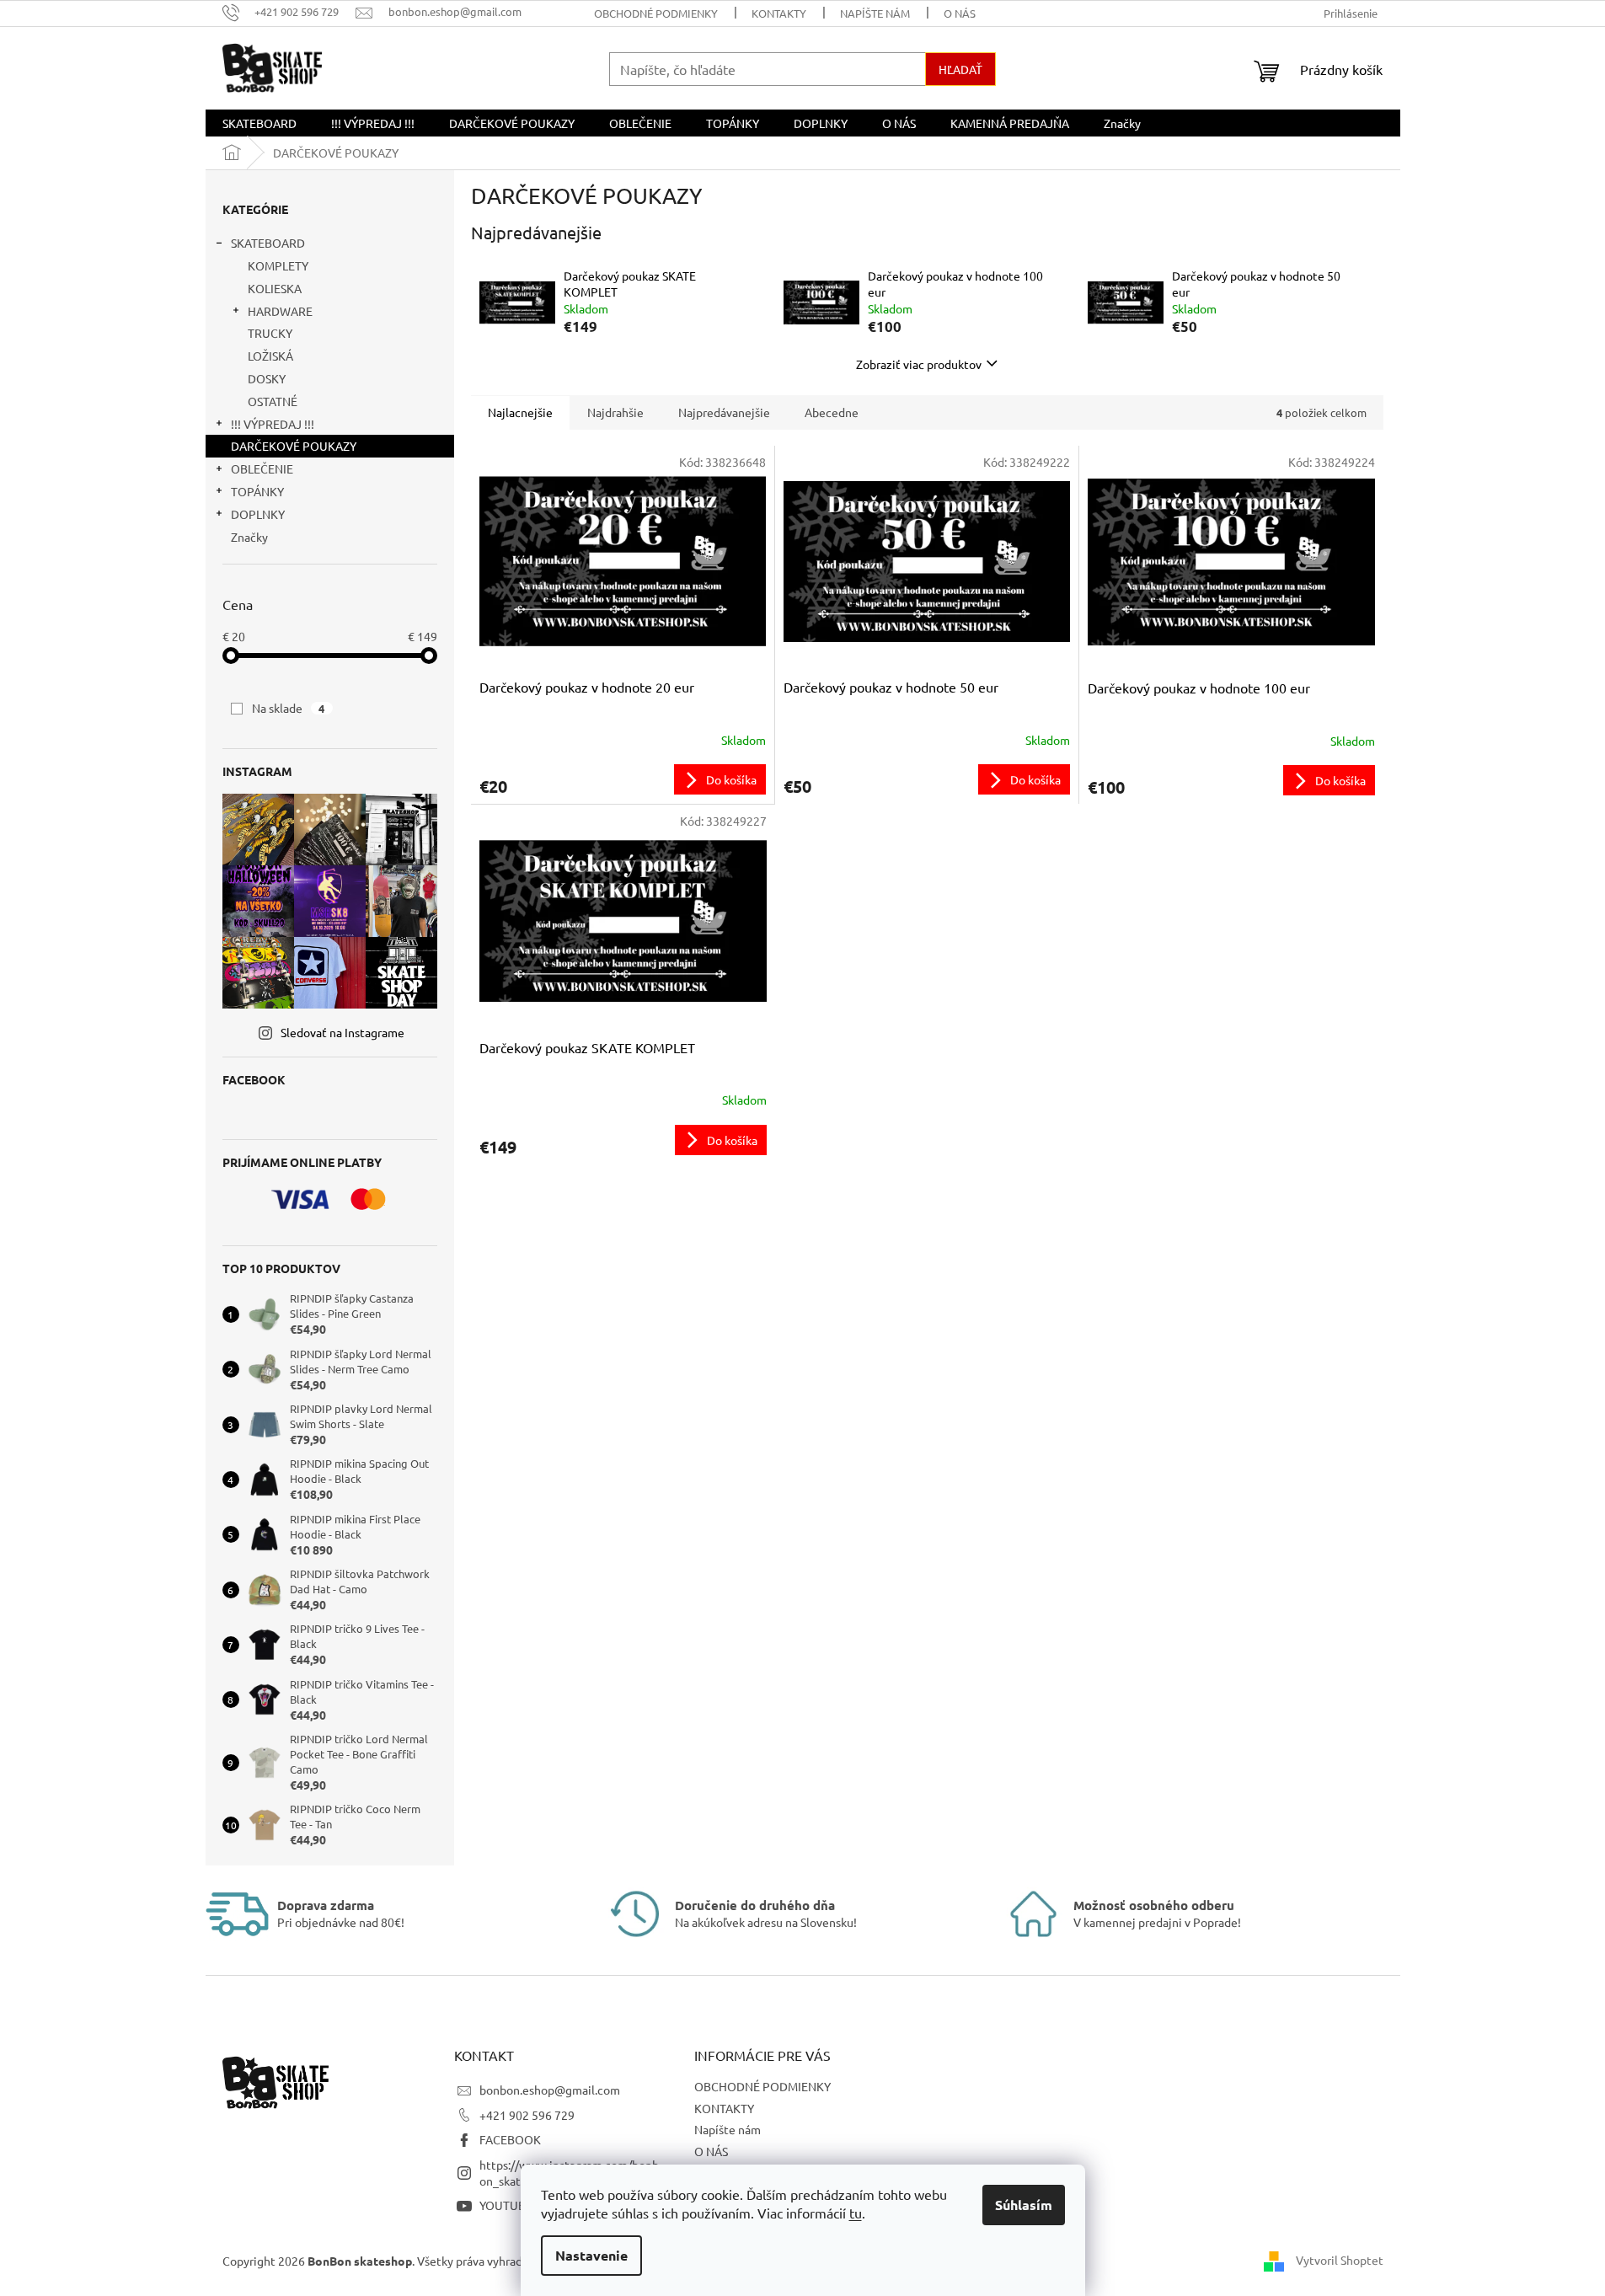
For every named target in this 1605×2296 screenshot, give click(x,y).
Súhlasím (1024, 2205)
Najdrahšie (615, 412)
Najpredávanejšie (724, 412)
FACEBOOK (510, 2139)
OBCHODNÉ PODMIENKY (656, 13)
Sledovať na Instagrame (342, 1032)
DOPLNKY (258, 514)
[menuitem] (259, 123)
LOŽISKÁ (270, 356)
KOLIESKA (275, 288)
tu (856, 2213)
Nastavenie (591, 2255)
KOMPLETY (278, 265)
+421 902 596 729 (527, 2115)
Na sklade (289, 708)
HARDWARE (280, 311)
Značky (249, 537)
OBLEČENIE (262, 468)
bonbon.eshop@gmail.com (550, 2090)
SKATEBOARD (268, 243)
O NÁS (960, 13)
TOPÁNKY (257, 491)
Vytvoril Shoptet (1340, 2260)
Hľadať (960, 69)
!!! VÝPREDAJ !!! (273, 424)
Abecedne (832, 412)
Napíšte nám (875, 13)
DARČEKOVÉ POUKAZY (294, 446)
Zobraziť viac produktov (919, 364)
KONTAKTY (779, 13)
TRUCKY (270, 333)
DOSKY (267, 378)
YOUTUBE (506, 2205)
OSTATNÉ (273, 401)
